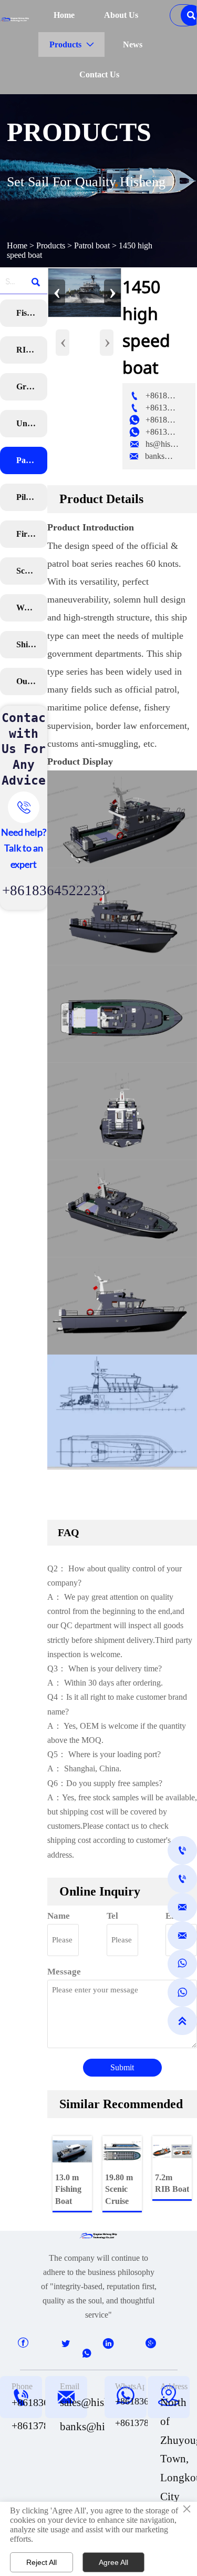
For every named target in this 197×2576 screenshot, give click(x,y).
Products (51, 245)
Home (17, 245)
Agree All (113, 2562)
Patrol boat (92, 245)
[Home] (15, 19)
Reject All (42, 2562)
